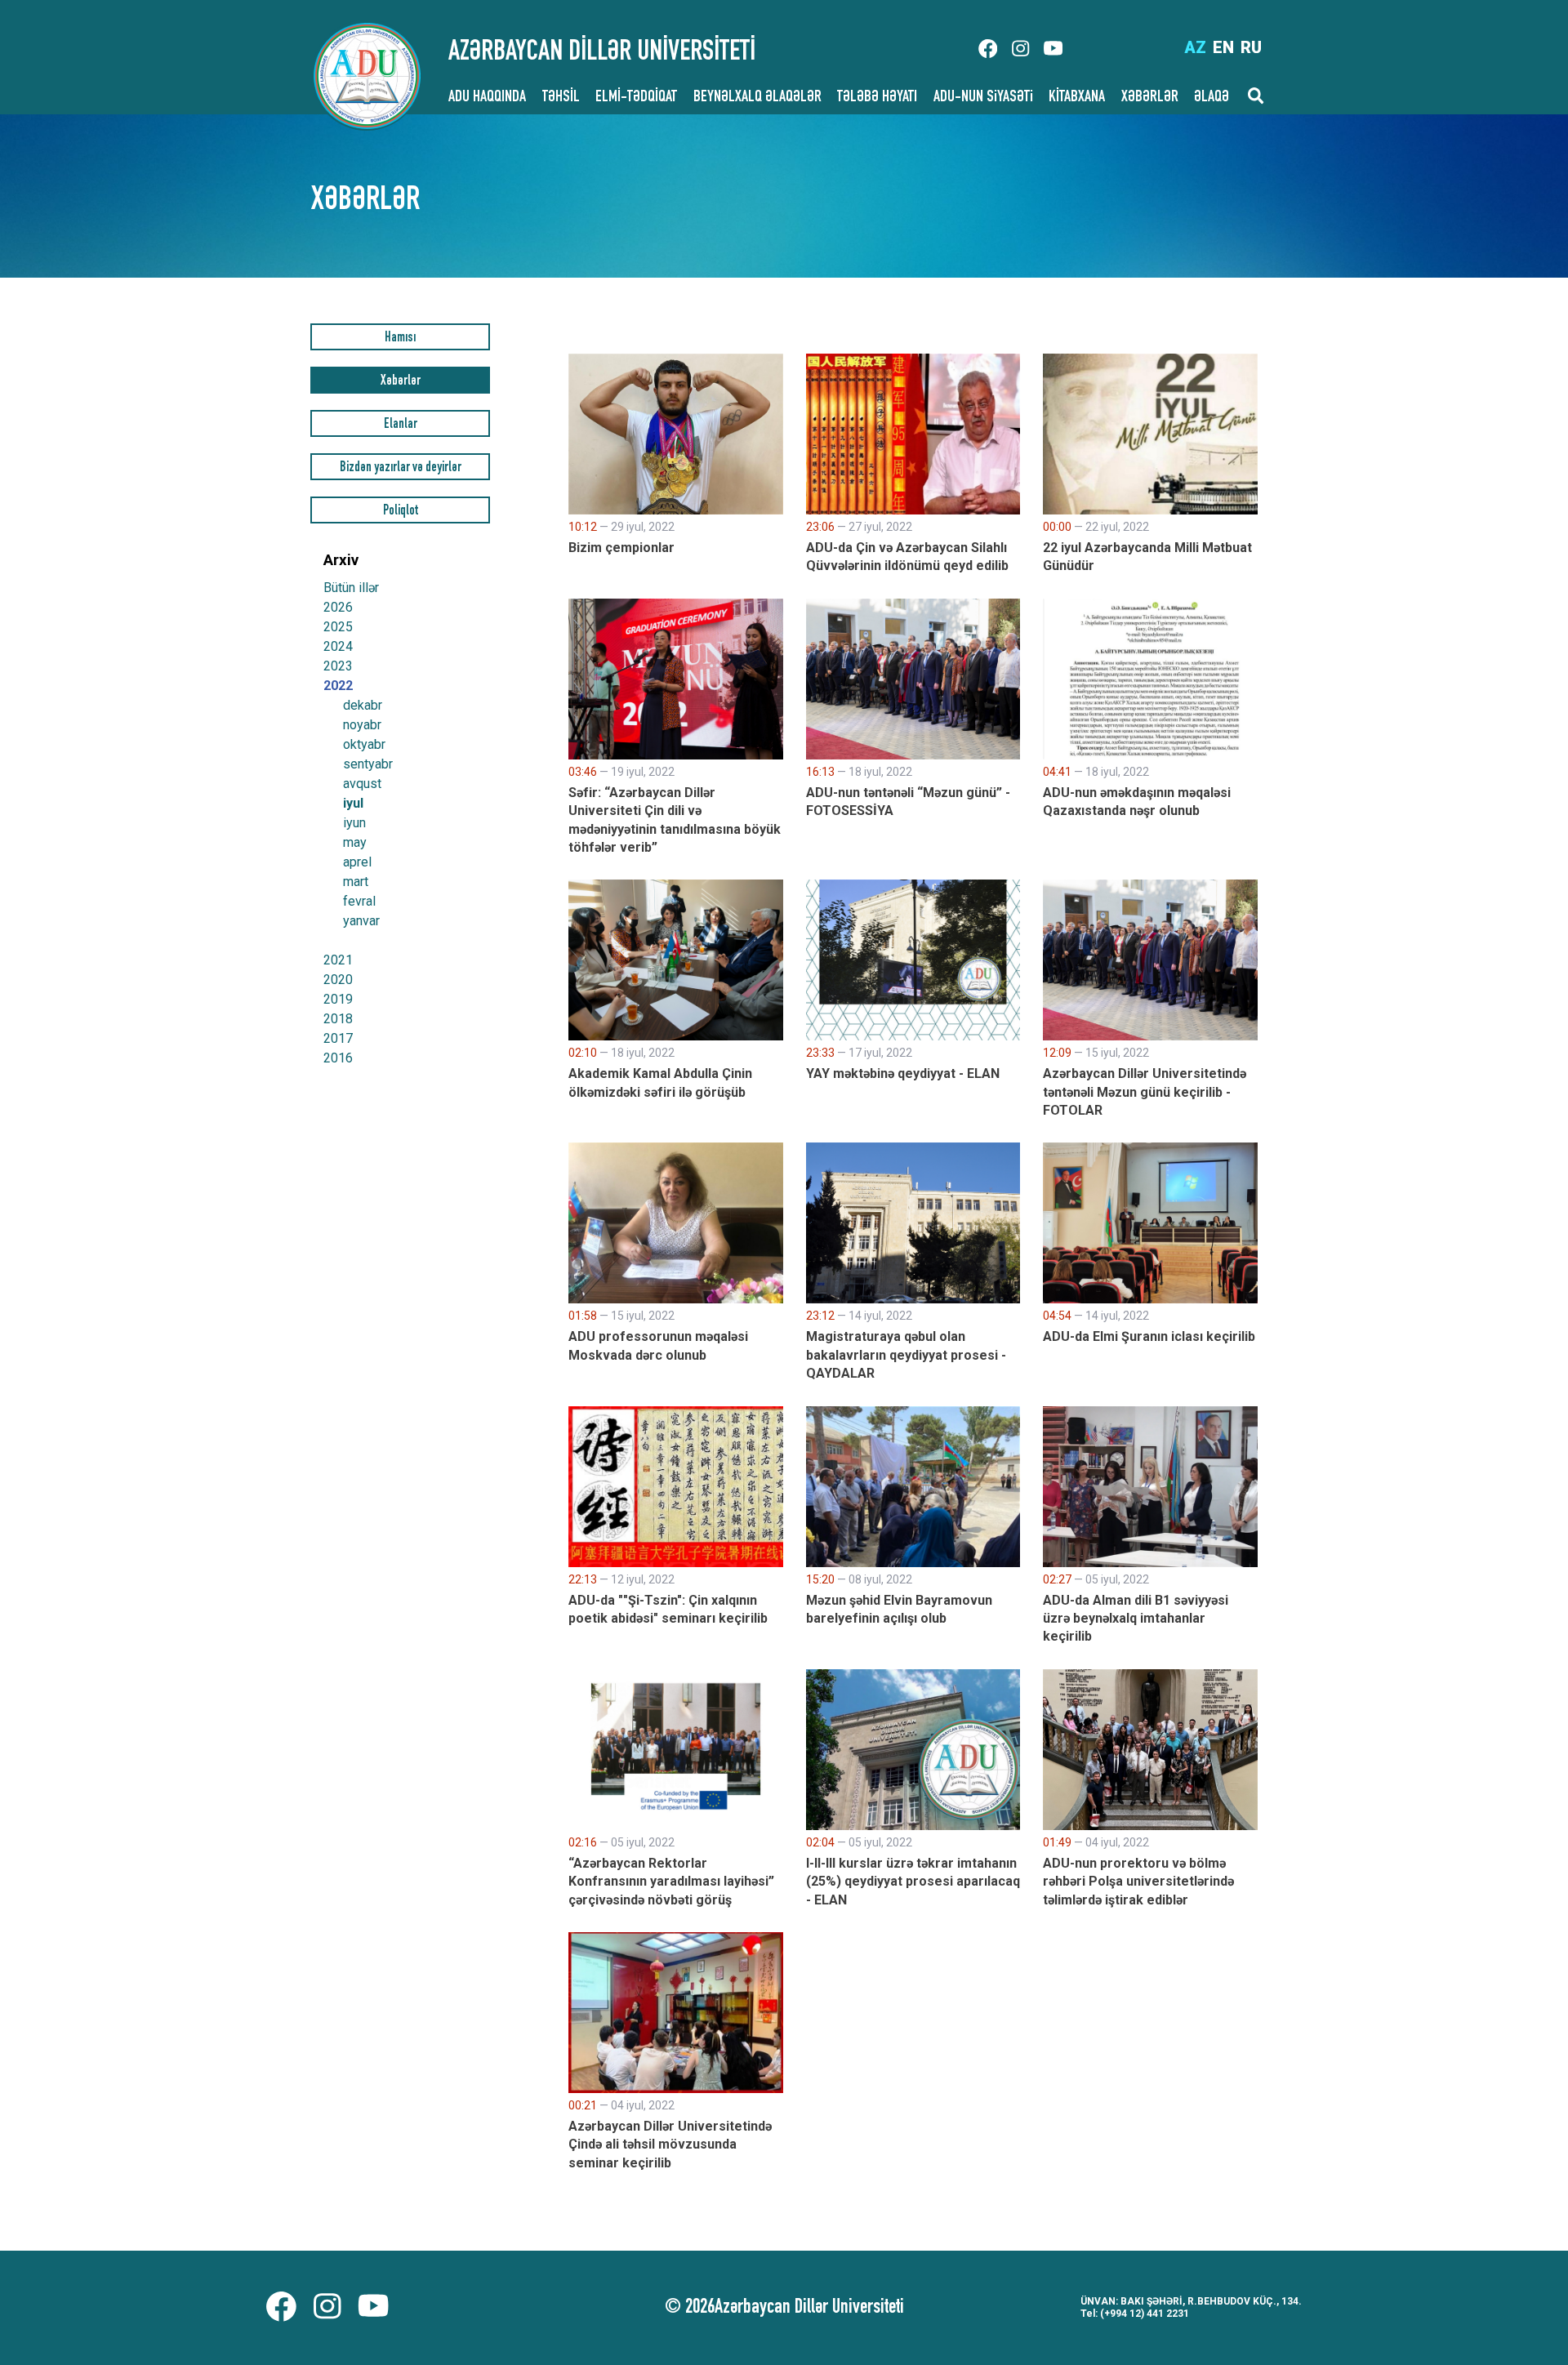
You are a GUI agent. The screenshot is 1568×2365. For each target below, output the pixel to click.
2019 (338, 999)
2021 (338, 960)
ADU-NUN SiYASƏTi (983, 98)
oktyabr (364, 745)
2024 (338, 646)
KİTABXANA (1077, 98)
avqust (362, 784)
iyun (354, 823)
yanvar (361, 921)
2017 (338, 1038)
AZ (1195, 47)
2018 (338, 1019)
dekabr (363, 706)
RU (1251, 47)
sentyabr (368, 764)
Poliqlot (401, 512)
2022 (338, 686)
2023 (338, 666)
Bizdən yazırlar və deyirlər (401, 468)
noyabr (362, 725)
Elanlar (401, 425)
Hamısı (400, 338)
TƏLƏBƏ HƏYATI (877, 98)
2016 (338, 1058)
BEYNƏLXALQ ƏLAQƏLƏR (757, 98)
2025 (338, 627)
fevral (359, 902)
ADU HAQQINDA (487, 98)
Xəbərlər (401, 382)
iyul (353, 804)
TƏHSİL (561, 98)
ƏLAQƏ (1212, 98)
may (355, 843)
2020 (338, 980)
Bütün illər (351, 588)
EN (1223, 47)
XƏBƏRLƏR (1150, 98)
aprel (357, 862)
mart (356, 882)
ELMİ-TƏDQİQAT (636, 98)
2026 (338, 607)
